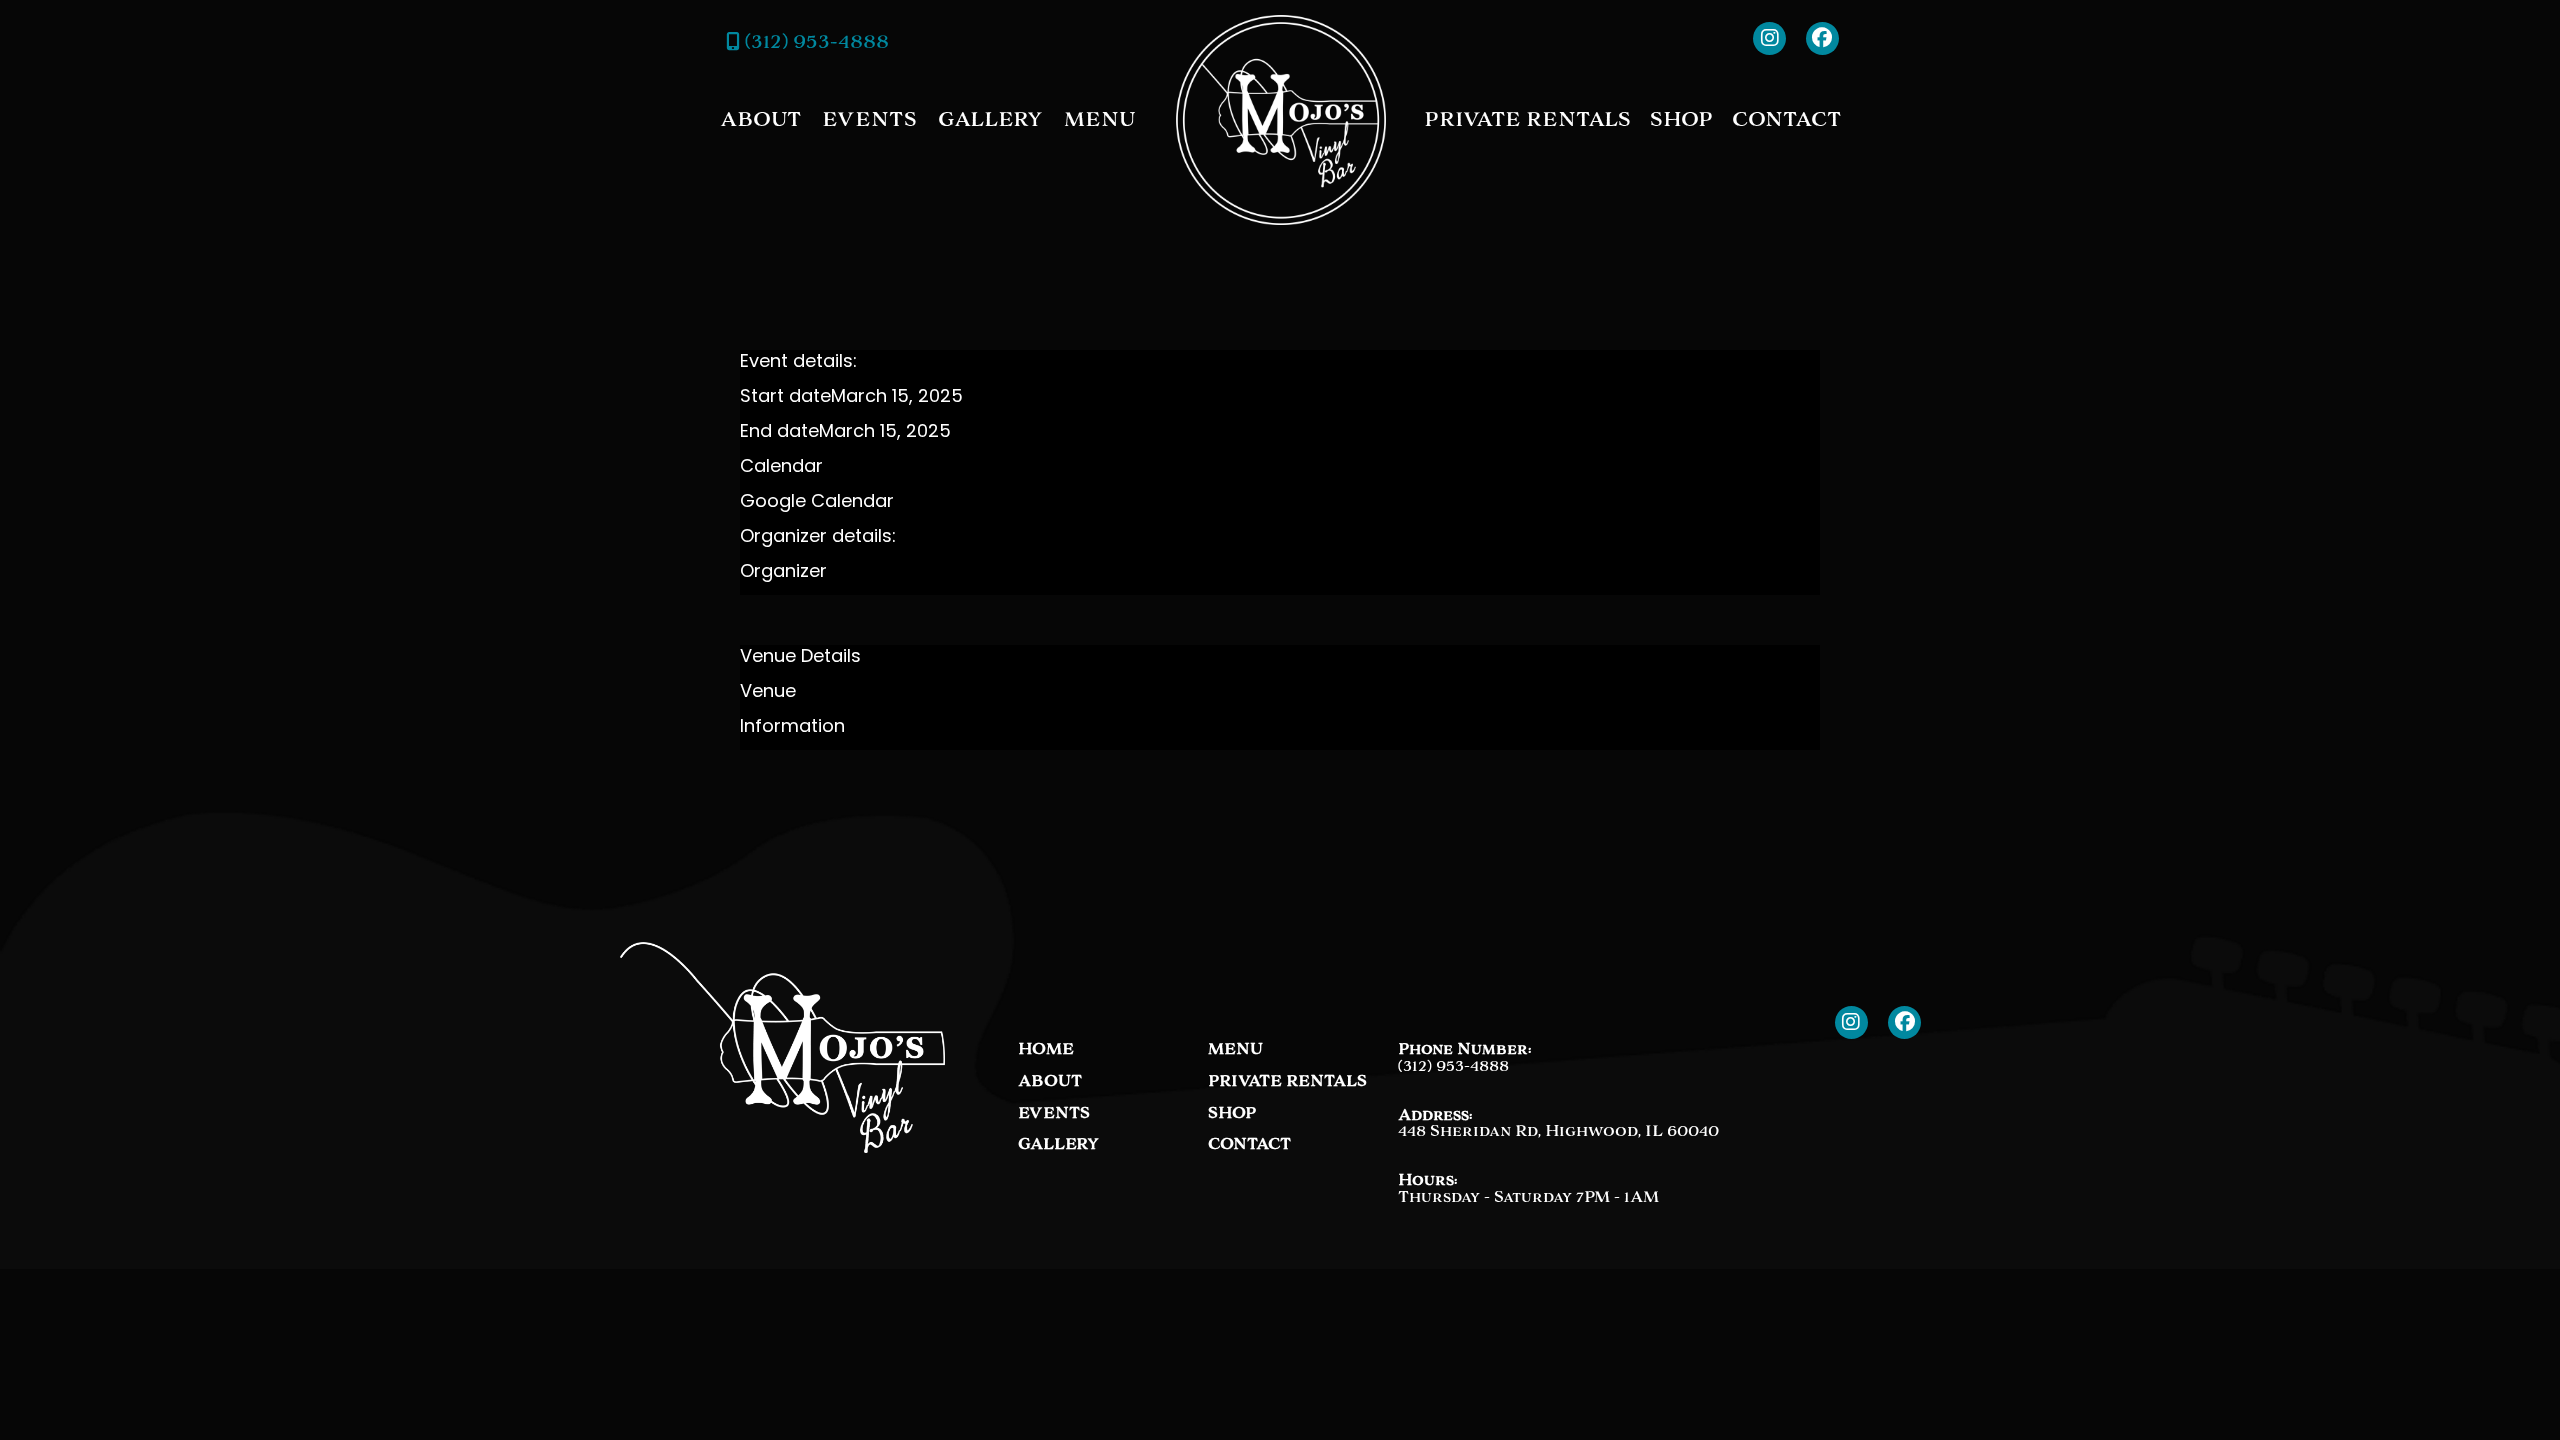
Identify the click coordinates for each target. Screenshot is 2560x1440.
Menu (1099, 119)
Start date (785, 398)
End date (779, 433)
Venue (768, 693)
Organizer (783, 573)
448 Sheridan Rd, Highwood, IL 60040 (1558, 1130)
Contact (1786, 119)
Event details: (798, 363)
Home (1046, 1049)
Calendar (781, 468)
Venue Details (800, 658)
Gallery (990, 119)
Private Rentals (1527, 119)
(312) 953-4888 (814, 41)
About (760, 119)
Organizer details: (818, 538)
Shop (1681, 119)
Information (792, 728)
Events (869, 119)
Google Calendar (817, 503)
